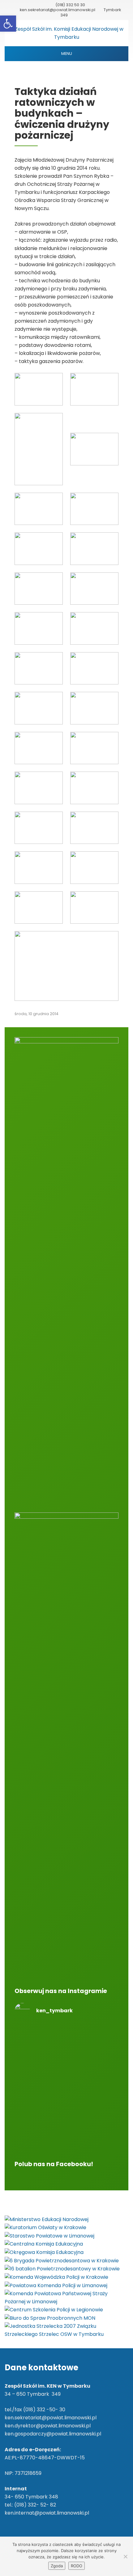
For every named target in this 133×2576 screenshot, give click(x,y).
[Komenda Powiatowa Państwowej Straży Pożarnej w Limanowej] (66, 2297)
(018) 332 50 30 (70, 5)
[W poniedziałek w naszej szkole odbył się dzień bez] (66, 2042)
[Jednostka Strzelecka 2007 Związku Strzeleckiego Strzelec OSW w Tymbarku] (66, 2330)
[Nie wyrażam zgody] (125, 2556)
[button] (8, 24)
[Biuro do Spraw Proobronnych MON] (50, 2318)
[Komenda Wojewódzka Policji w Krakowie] (56, 2277)
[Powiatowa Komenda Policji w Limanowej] (56, 2285)
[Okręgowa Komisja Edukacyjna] (44, 2252)
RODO (77, 2566)
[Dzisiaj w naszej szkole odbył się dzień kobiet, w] (66, 2127)
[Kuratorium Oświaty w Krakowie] (45, 2227)
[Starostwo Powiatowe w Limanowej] (49, 2236)
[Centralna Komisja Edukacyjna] (44, 2244)
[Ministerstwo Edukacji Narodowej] (47, 2219)
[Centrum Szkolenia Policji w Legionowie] (54, 2310)
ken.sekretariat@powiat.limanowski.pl (58, 10)
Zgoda (57, 2566)
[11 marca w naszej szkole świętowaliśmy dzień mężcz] (66, 2090)
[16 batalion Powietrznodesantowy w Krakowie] (62, 2269)
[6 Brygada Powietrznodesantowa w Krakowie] (62, 2260)
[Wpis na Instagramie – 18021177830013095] (66, 2066)
